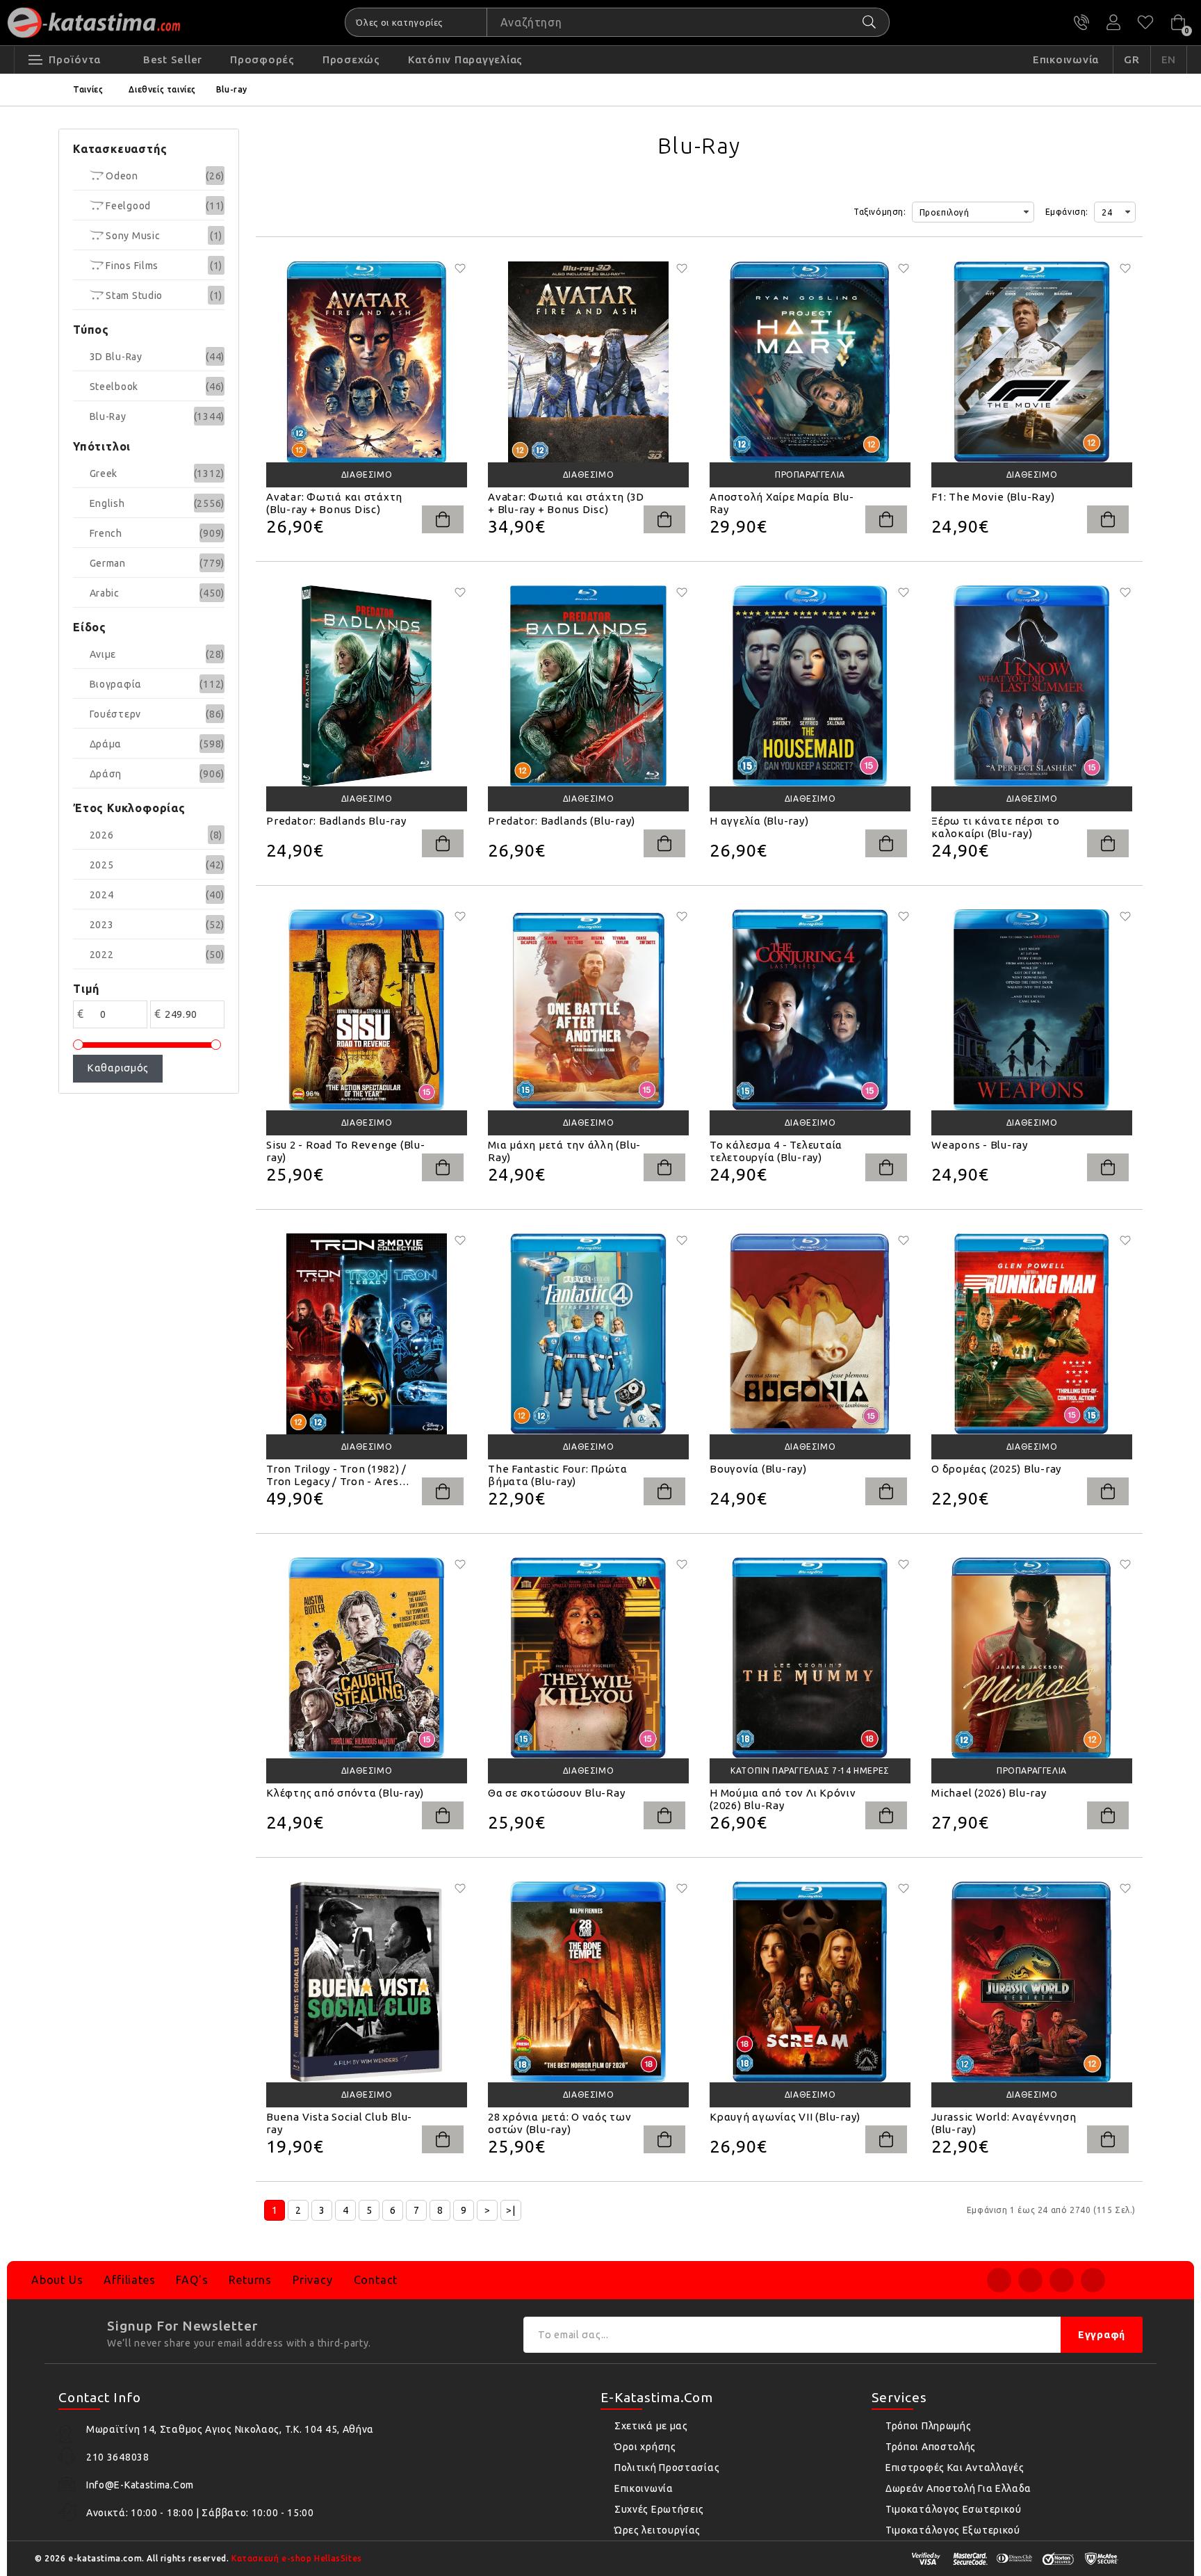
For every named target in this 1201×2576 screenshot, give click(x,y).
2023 (102, 925)
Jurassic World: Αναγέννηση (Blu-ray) (1004, 2123)
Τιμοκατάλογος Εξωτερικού (953, 2530)
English (107, 503)
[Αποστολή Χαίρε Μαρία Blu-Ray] (810, 362)
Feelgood (127, 206)
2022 (102, 955)
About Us (57, 2280)
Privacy (313, 2280)
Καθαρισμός (118, 1068)
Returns (250, 2280)
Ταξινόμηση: (880, 212)
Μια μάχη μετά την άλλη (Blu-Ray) (564, 1151)
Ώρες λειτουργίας (657, 2530)
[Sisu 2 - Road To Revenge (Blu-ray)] (367, 1010)
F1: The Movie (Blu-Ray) (993, 497)
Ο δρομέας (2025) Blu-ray (996, 1469)
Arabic (105, 593)
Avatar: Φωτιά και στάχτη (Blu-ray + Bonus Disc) (334, 503)
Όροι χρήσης (645, 2447)
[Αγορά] (443, 519)
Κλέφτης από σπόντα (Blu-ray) (345, 1793)
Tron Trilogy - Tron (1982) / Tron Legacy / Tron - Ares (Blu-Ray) (336, 1475)
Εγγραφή (1102, 2335)
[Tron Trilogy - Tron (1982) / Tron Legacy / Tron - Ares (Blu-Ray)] (367, 1334)
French (106, 533)
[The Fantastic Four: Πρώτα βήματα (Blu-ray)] (588, 1334)
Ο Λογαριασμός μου (1113, 22)
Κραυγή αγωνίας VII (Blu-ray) (785, 2117)
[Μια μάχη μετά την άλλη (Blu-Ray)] (588, 1010)
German (108, 563)
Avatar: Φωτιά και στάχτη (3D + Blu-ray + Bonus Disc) (566, 503)
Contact (376, 2280)
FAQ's (192, 2280)
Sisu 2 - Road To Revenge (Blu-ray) (346, 1151)
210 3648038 (1081, 22)
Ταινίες (88, 89)
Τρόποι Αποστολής (931, 2447)
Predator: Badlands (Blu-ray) (562, 821)
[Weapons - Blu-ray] (1032, 1010)
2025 (102, 865)
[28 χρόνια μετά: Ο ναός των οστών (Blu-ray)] (588, 1982)
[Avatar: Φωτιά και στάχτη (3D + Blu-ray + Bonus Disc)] (588, 362)
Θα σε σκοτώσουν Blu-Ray (556, 1793)
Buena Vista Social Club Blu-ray (339, 2123)
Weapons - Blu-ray (980, 1145)
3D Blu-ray (116, 357)
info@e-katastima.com (140, 2485)
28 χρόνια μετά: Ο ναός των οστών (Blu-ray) (560, 2123)
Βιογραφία (116, 684)
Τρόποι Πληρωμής (929, 2426)
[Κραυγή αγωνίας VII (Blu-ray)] (810, 1982)
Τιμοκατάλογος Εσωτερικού (954, 2509)
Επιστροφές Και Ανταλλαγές (955, 2468)
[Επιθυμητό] (460, 268)
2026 (102, 835)
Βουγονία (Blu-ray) (758, 1469)
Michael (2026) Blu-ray (989, 1793)
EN (1169, 59)
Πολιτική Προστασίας (667, 2468)
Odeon (121, 176)
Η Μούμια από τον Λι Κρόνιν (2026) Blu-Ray (783, 1799)
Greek (104, 473)
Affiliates (129, 2280)
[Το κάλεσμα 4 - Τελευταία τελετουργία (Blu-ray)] (810, 1010)
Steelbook (114, 387)
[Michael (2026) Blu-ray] (1032, 1658)
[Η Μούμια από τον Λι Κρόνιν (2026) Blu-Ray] (810, 1658)
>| (510, 2210)
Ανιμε (103, 654)
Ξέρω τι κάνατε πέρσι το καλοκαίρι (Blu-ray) (995, 827)
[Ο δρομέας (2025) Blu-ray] (1032, 1334)
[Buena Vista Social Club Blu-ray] (367, 1982)
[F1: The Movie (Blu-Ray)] (1032, 362)
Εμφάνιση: (1067, 212)
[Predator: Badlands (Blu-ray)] (588, 686)
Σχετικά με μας (651, 2426)
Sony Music (132, 236)
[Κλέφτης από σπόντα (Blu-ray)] (367, 1658)
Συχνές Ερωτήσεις (659, 2509)
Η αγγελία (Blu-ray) (759, 821)
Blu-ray (232, 89)
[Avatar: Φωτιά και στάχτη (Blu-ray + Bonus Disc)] (367, 362)
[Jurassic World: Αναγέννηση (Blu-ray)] (1032, 1982)
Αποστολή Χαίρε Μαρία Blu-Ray (782, 503)
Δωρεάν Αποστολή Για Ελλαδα (958, 2488)
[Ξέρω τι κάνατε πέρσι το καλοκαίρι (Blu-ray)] (1032, 686)
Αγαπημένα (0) (1145, 22)
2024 (102, 895)
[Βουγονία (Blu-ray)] (810, 1334)
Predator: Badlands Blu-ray (336, 821)
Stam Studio (133, 295)
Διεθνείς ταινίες (162, 89)
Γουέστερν (115, 714)
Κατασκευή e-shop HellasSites (297, 2558)
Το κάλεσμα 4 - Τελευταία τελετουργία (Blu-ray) (776, 1151)
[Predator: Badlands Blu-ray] (367, 686)
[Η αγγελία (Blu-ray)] (810, 686)
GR (1132, 59)
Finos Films (131, 266)
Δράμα (106, 744)
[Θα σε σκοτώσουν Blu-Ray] (588, 1658)
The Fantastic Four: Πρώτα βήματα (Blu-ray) (558, 1475)
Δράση (106, 774)
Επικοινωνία (644, 2488)
